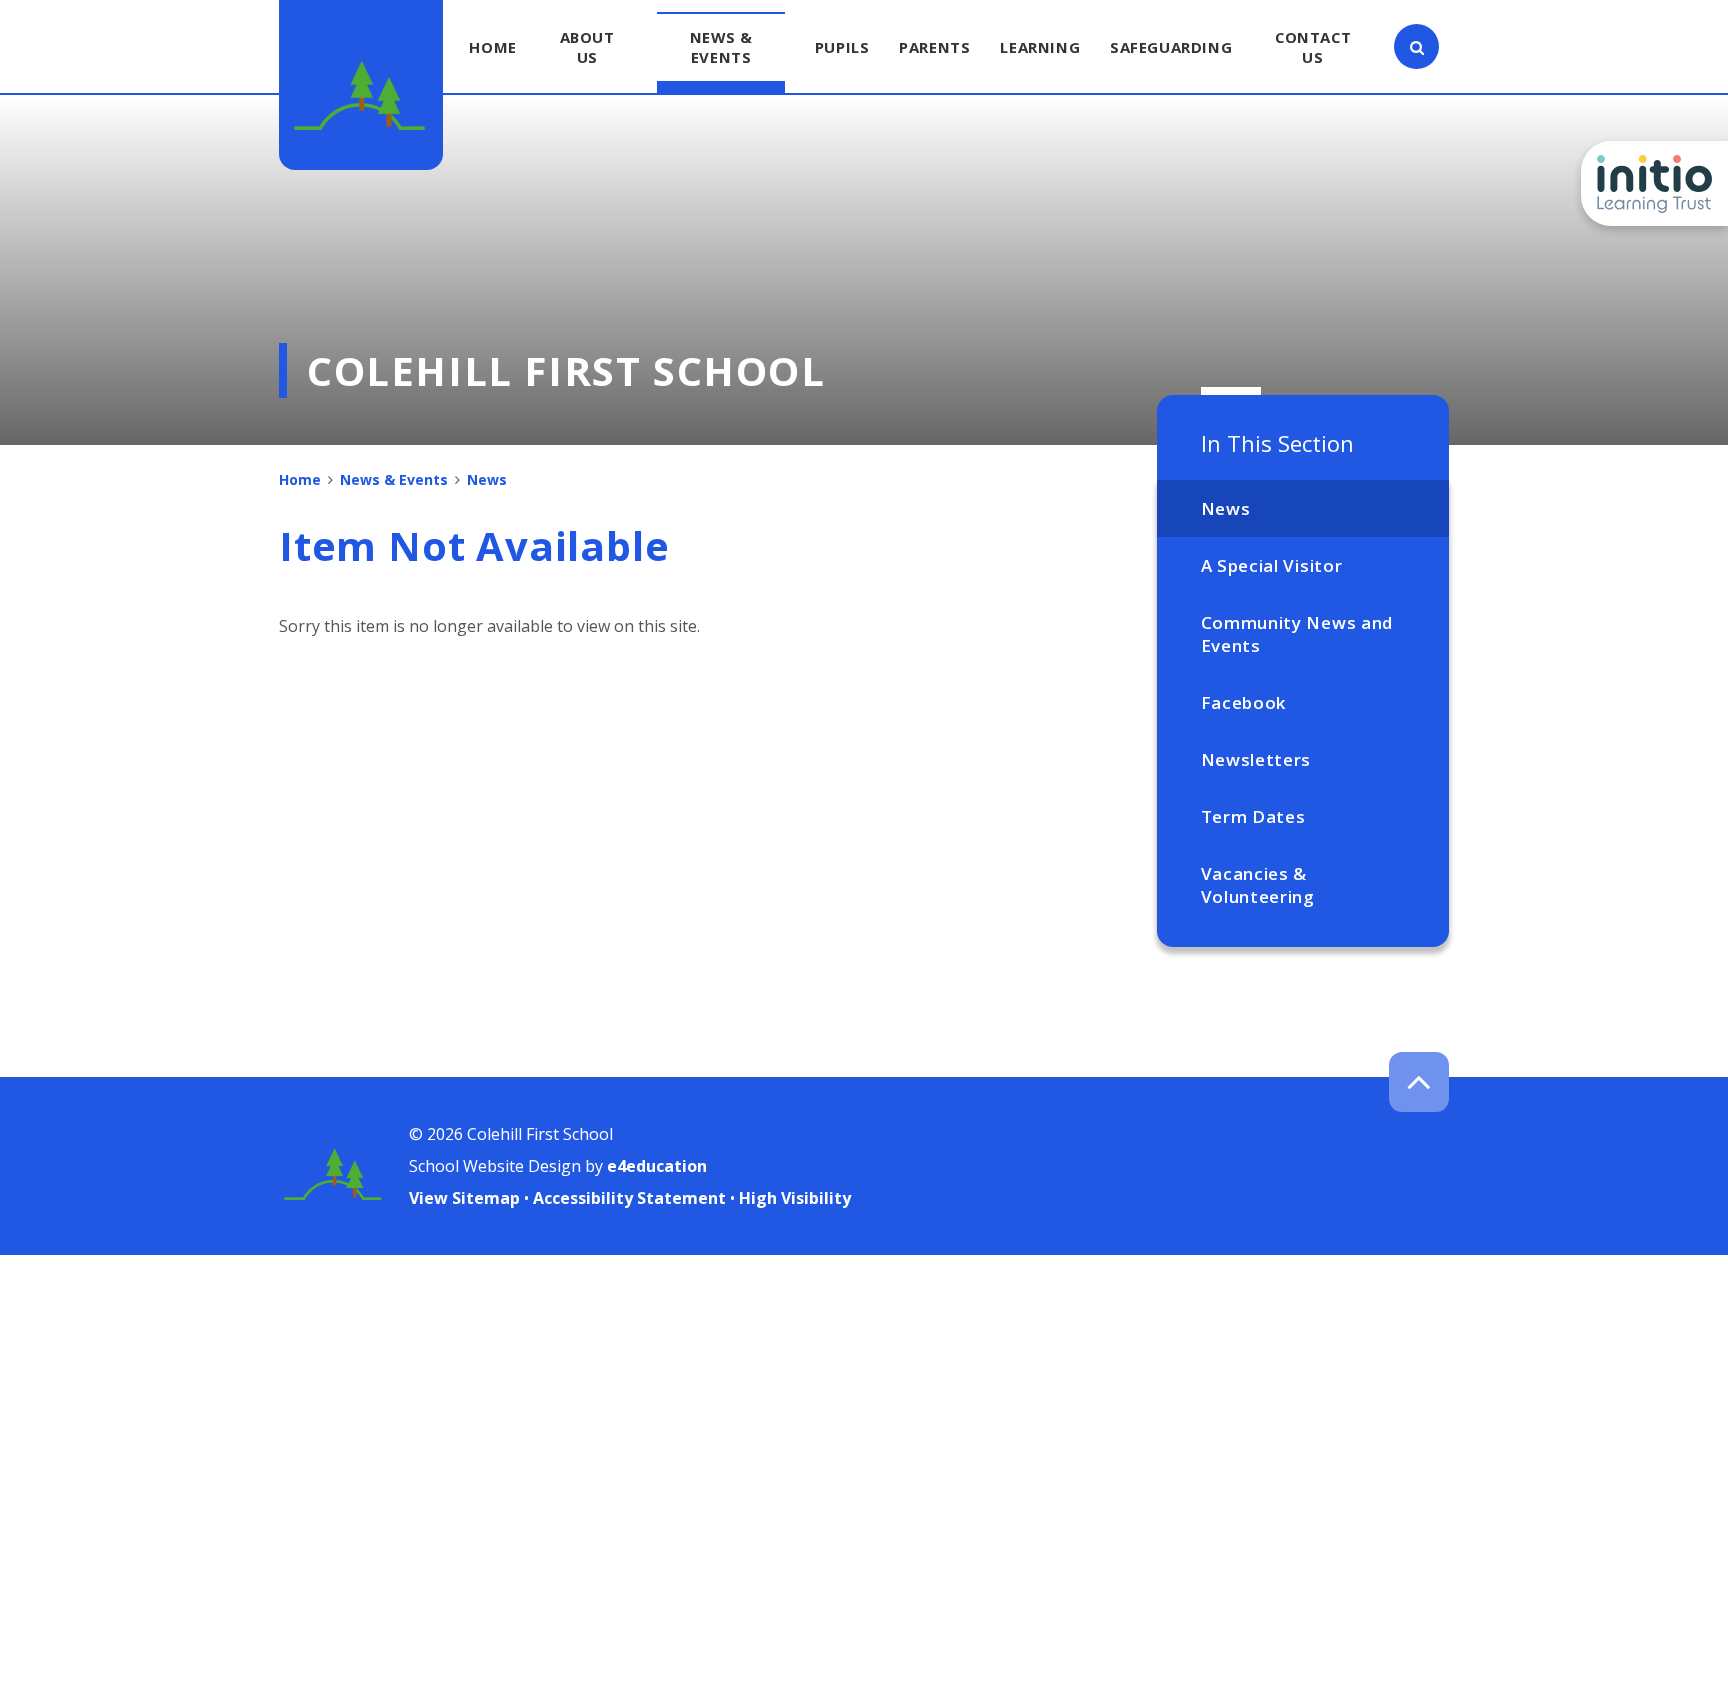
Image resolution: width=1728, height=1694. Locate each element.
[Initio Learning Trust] (1654, 183)
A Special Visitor (1272, 565)
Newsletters (1256, 759)
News (1226, 508)
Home (300, 479)
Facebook (1243, 702)
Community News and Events (1297, 634)
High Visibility (795, 1198)
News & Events (394, 479)
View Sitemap (464, 1198)
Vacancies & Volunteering (1258, 885)
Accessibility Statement (629, 1198)
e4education (657, 1166)
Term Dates (1253, 816)
